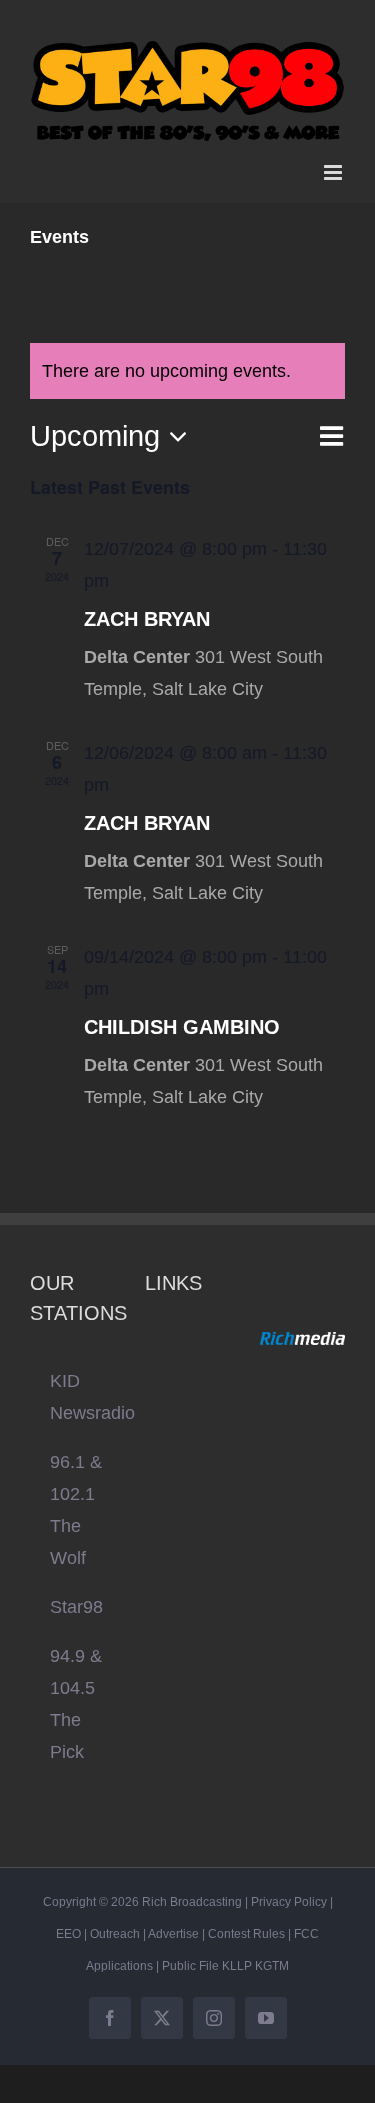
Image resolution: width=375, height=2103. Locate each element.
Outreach (115, 1922)
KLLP (237, 1954)
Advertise (173, 1922)
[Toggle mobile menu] (334, 160)
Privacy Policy (289, 1890)
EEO (68, 1922)
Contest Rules (246, 1922)
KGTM (272, 1954)
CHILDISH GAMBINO (182, 1015)
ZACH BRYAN (147, 607)
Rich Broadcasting (192, 1890)
